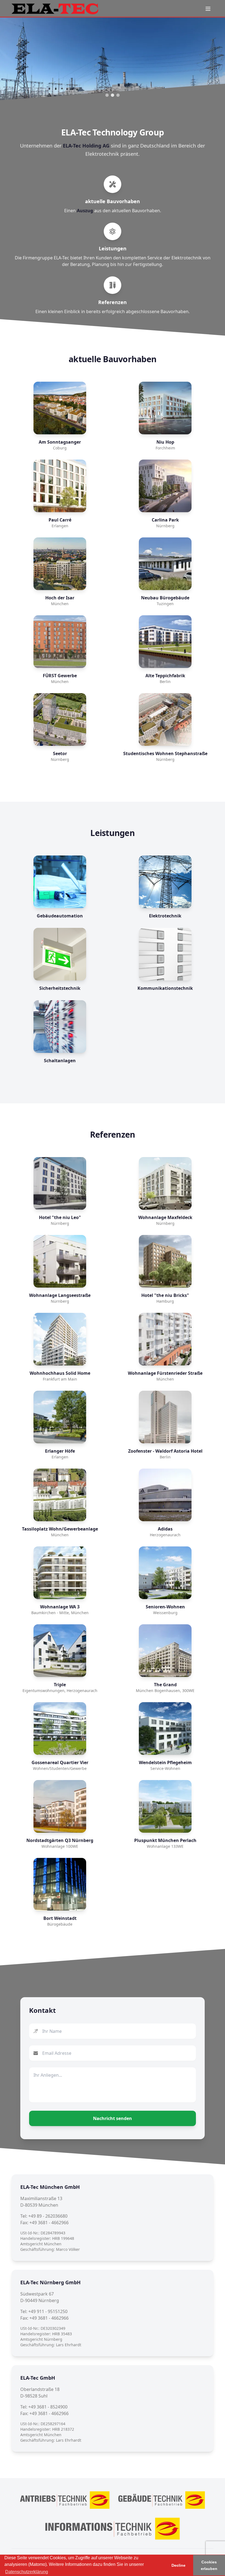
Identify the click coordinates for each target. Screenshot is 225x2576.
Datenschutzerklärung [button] (27, 2572)
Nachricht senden (113, 2118)
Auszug (85, 211)
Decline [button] (178, 2565)
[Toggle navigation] (208, 9)
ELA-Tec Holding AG (86, 146)
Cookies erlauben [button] (209, 2565)
